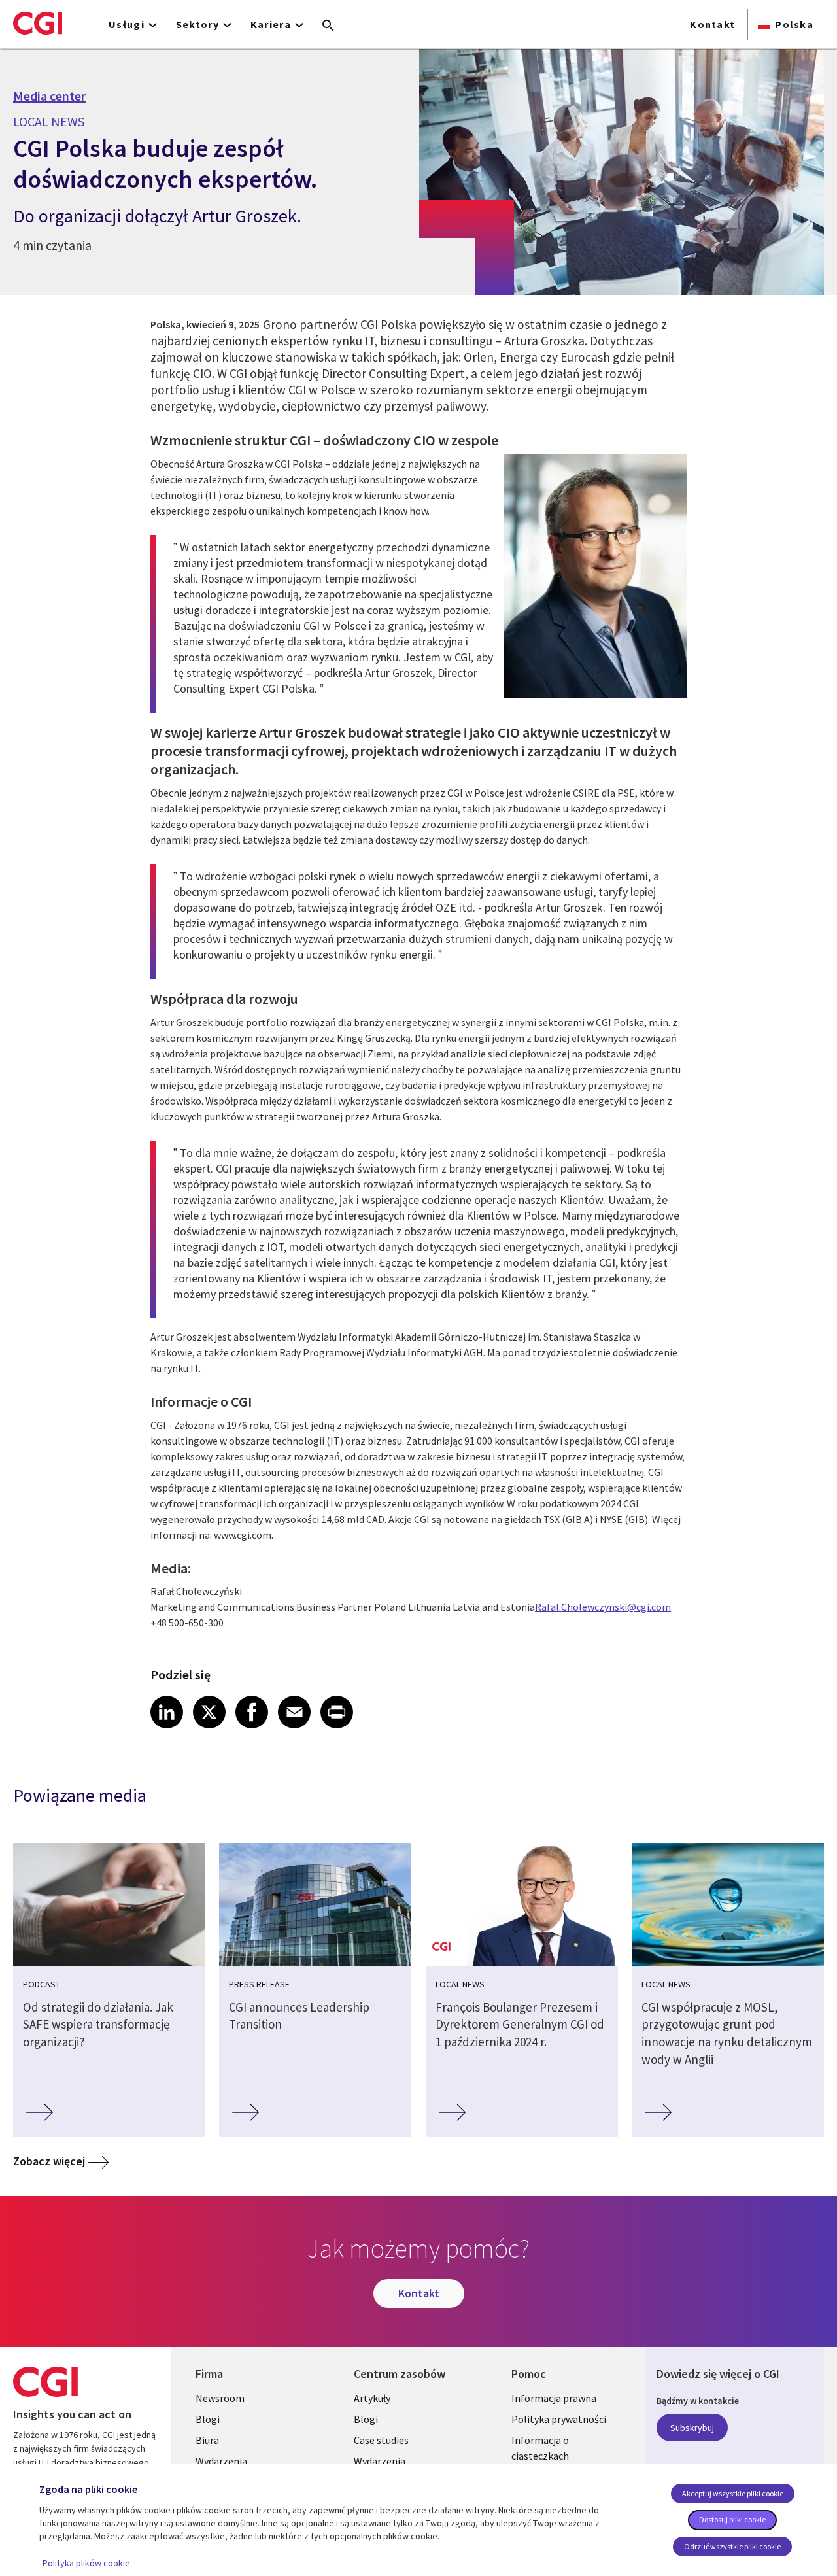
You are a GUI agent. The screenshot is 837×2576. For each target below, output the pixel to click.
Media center (49, 96)
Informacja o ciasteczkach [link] (540, 2448)
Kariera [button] (271, 24)
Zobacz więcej (49, 2161)
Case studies (381, 2440)
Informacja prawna (554, 2398)
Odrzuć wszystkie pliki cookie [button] (732, 2546)
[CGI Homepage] (38, 23)
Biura (207, 2440)
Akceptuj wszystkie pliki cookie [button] (733, 2493)
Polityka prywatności (559, 2419)
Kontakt (712, 24)
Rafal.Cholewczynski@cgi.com (603, 1607)
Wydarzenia (221, 2461)
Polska (794, 24)
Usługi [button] (127, 24)
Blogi (208, 2419)
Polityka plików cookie (86, 2563)
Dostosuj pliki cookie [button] (732, 2519)
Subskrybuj (692, 2428)
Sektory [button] (197, 24)
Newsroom (220, 2398)
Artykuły (372, 2398)
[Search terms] (328, 26)
